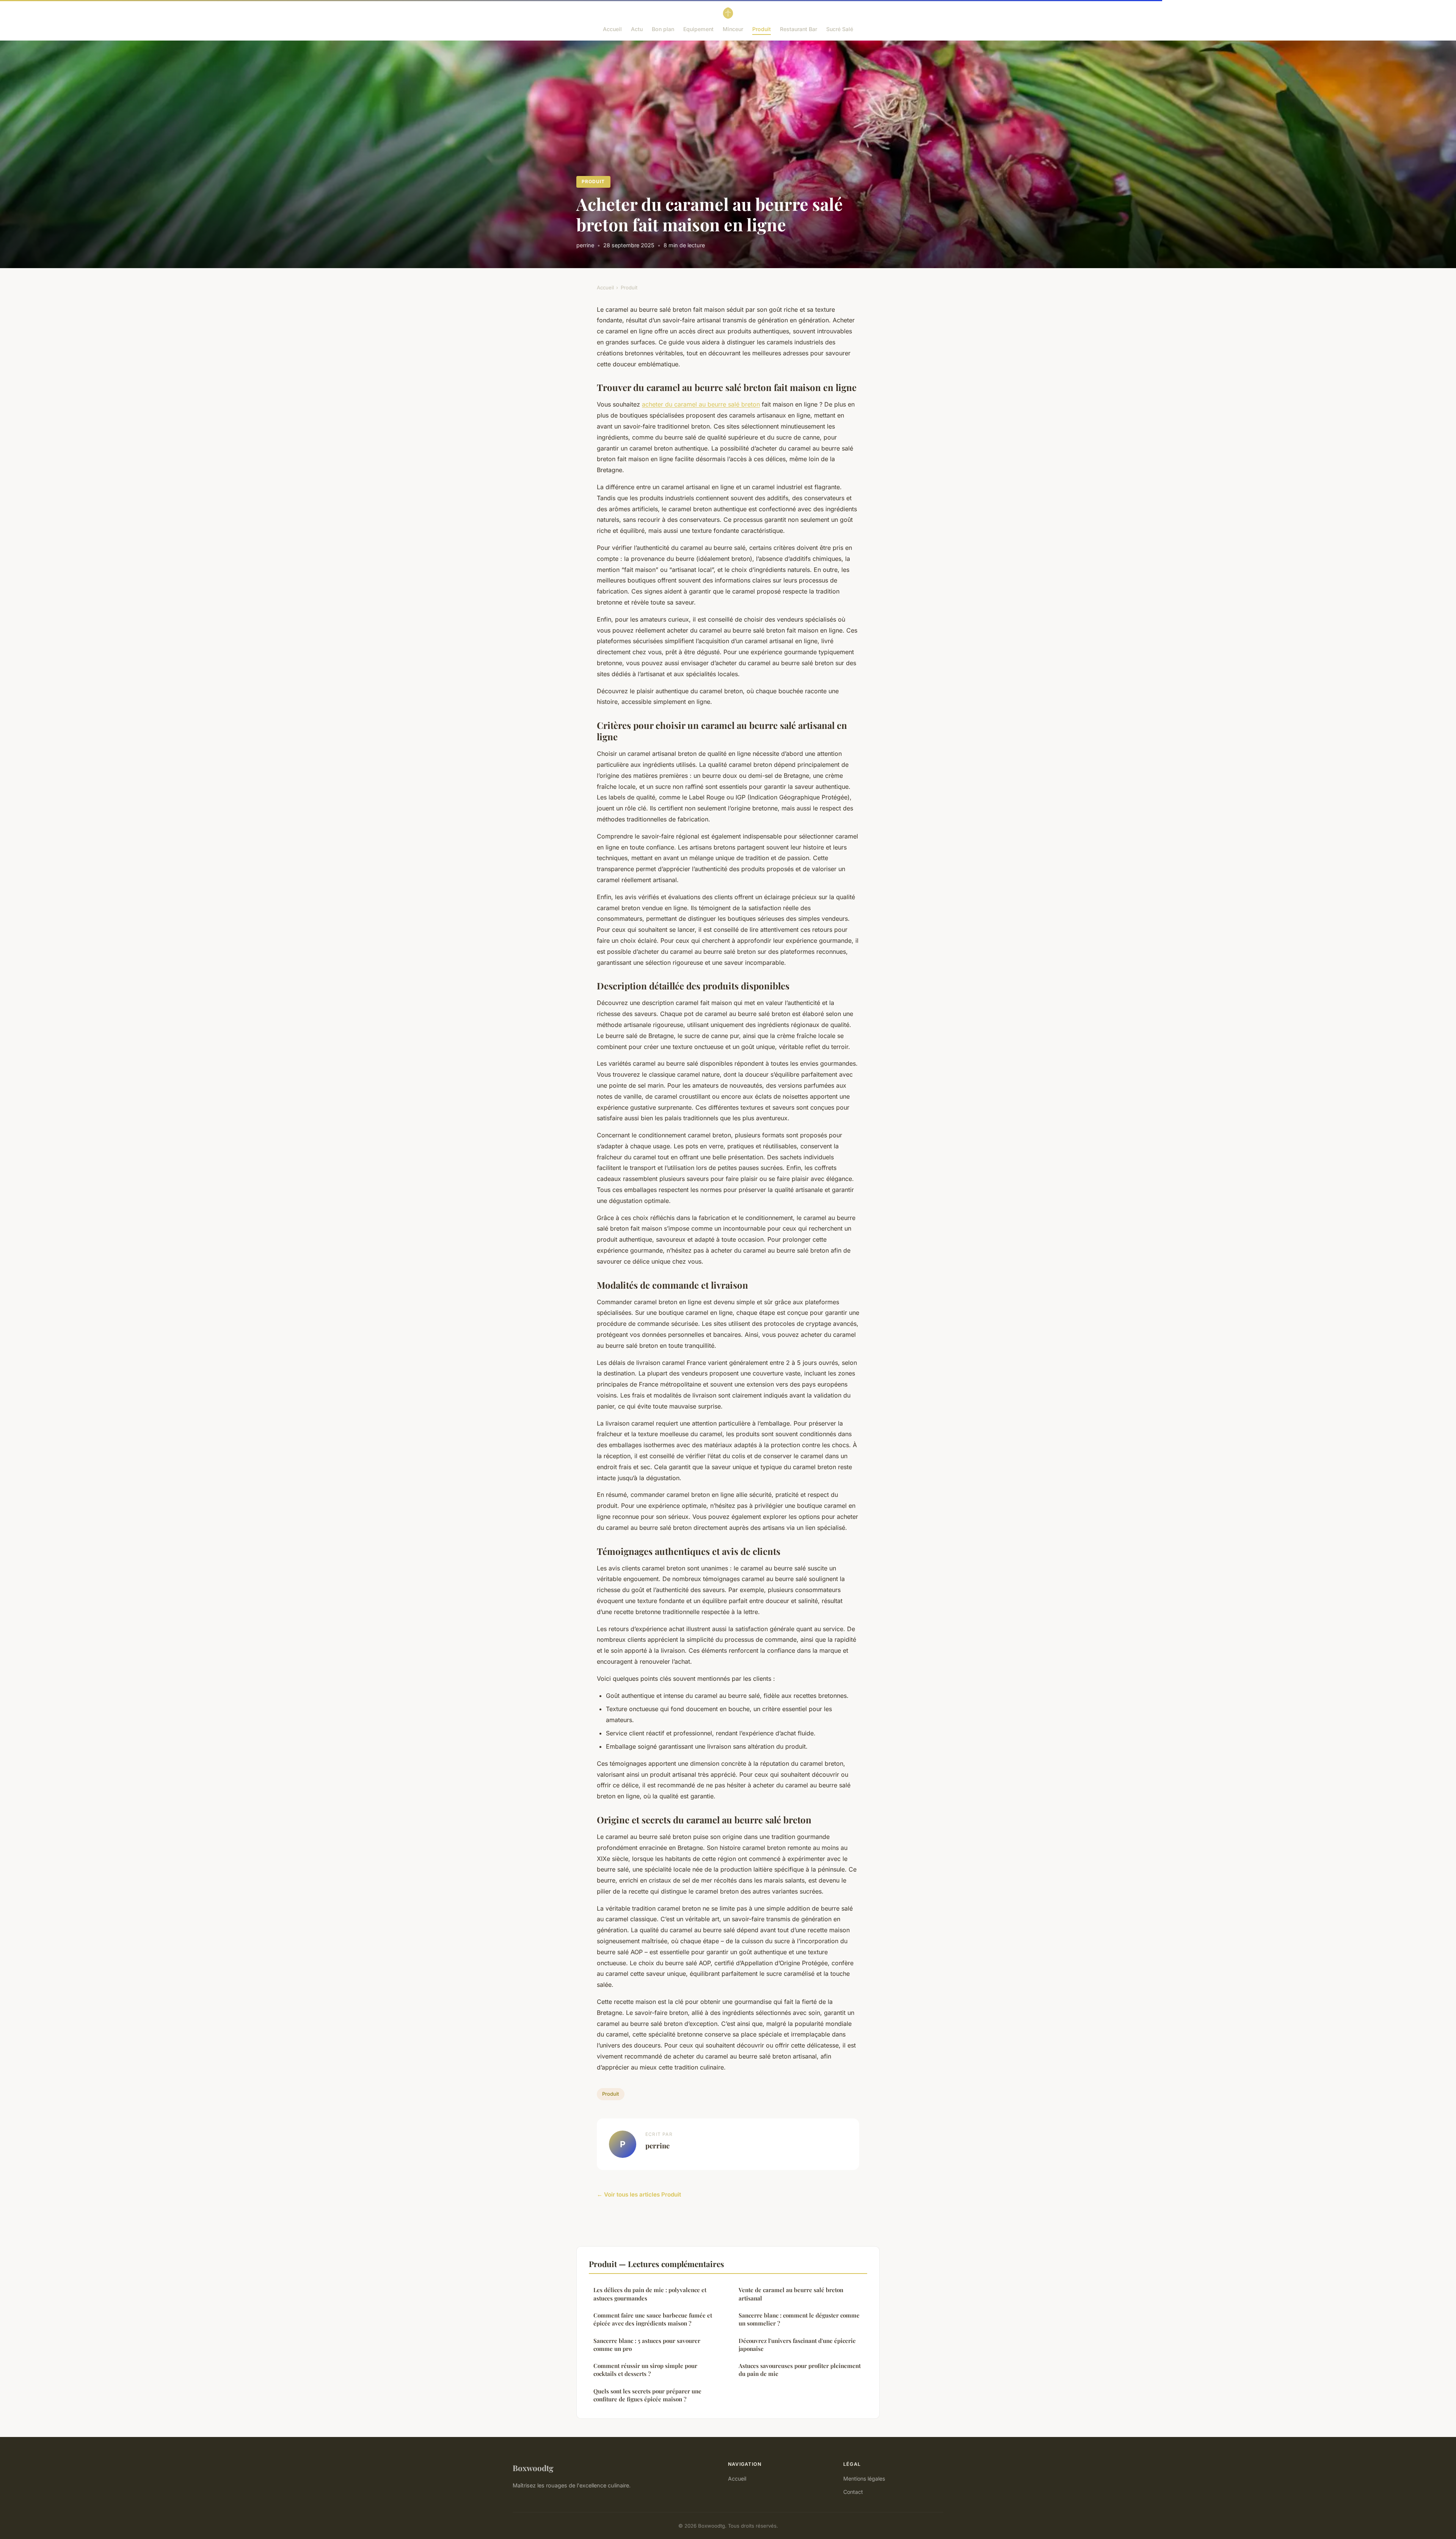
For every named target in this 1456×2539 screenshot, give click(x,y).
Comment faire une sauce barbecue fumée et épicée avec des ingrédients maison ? (653, 2319)
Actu (637, 29)
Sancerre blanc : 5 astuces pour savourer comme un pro (647, 2345)
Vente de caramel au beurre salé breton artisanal (791, 2294)
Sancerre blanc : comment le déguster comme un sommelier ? (799, 2319)
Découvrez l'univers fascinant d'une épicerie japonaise (797, 2345)
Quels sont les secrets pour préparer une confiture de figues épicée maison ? (647, 2395)
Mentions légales (864, 2479)
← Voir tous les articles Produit (639, 2194)
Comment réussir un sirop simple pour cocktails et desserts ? (645, 2370)
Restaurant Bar (799, 29)
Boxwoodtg (533, 2468)
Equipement (698, 29)
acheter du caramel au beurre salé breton (701, 404)
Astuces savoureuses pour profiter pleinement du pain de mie (800, 2370)
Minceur (733, 29)
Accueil (612, 29)
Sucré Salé (840, 29)
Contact (853, 2492)
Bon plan (663, 29)
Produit (762, 29)
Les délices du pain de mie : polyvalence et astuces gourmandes (650, 2294)
